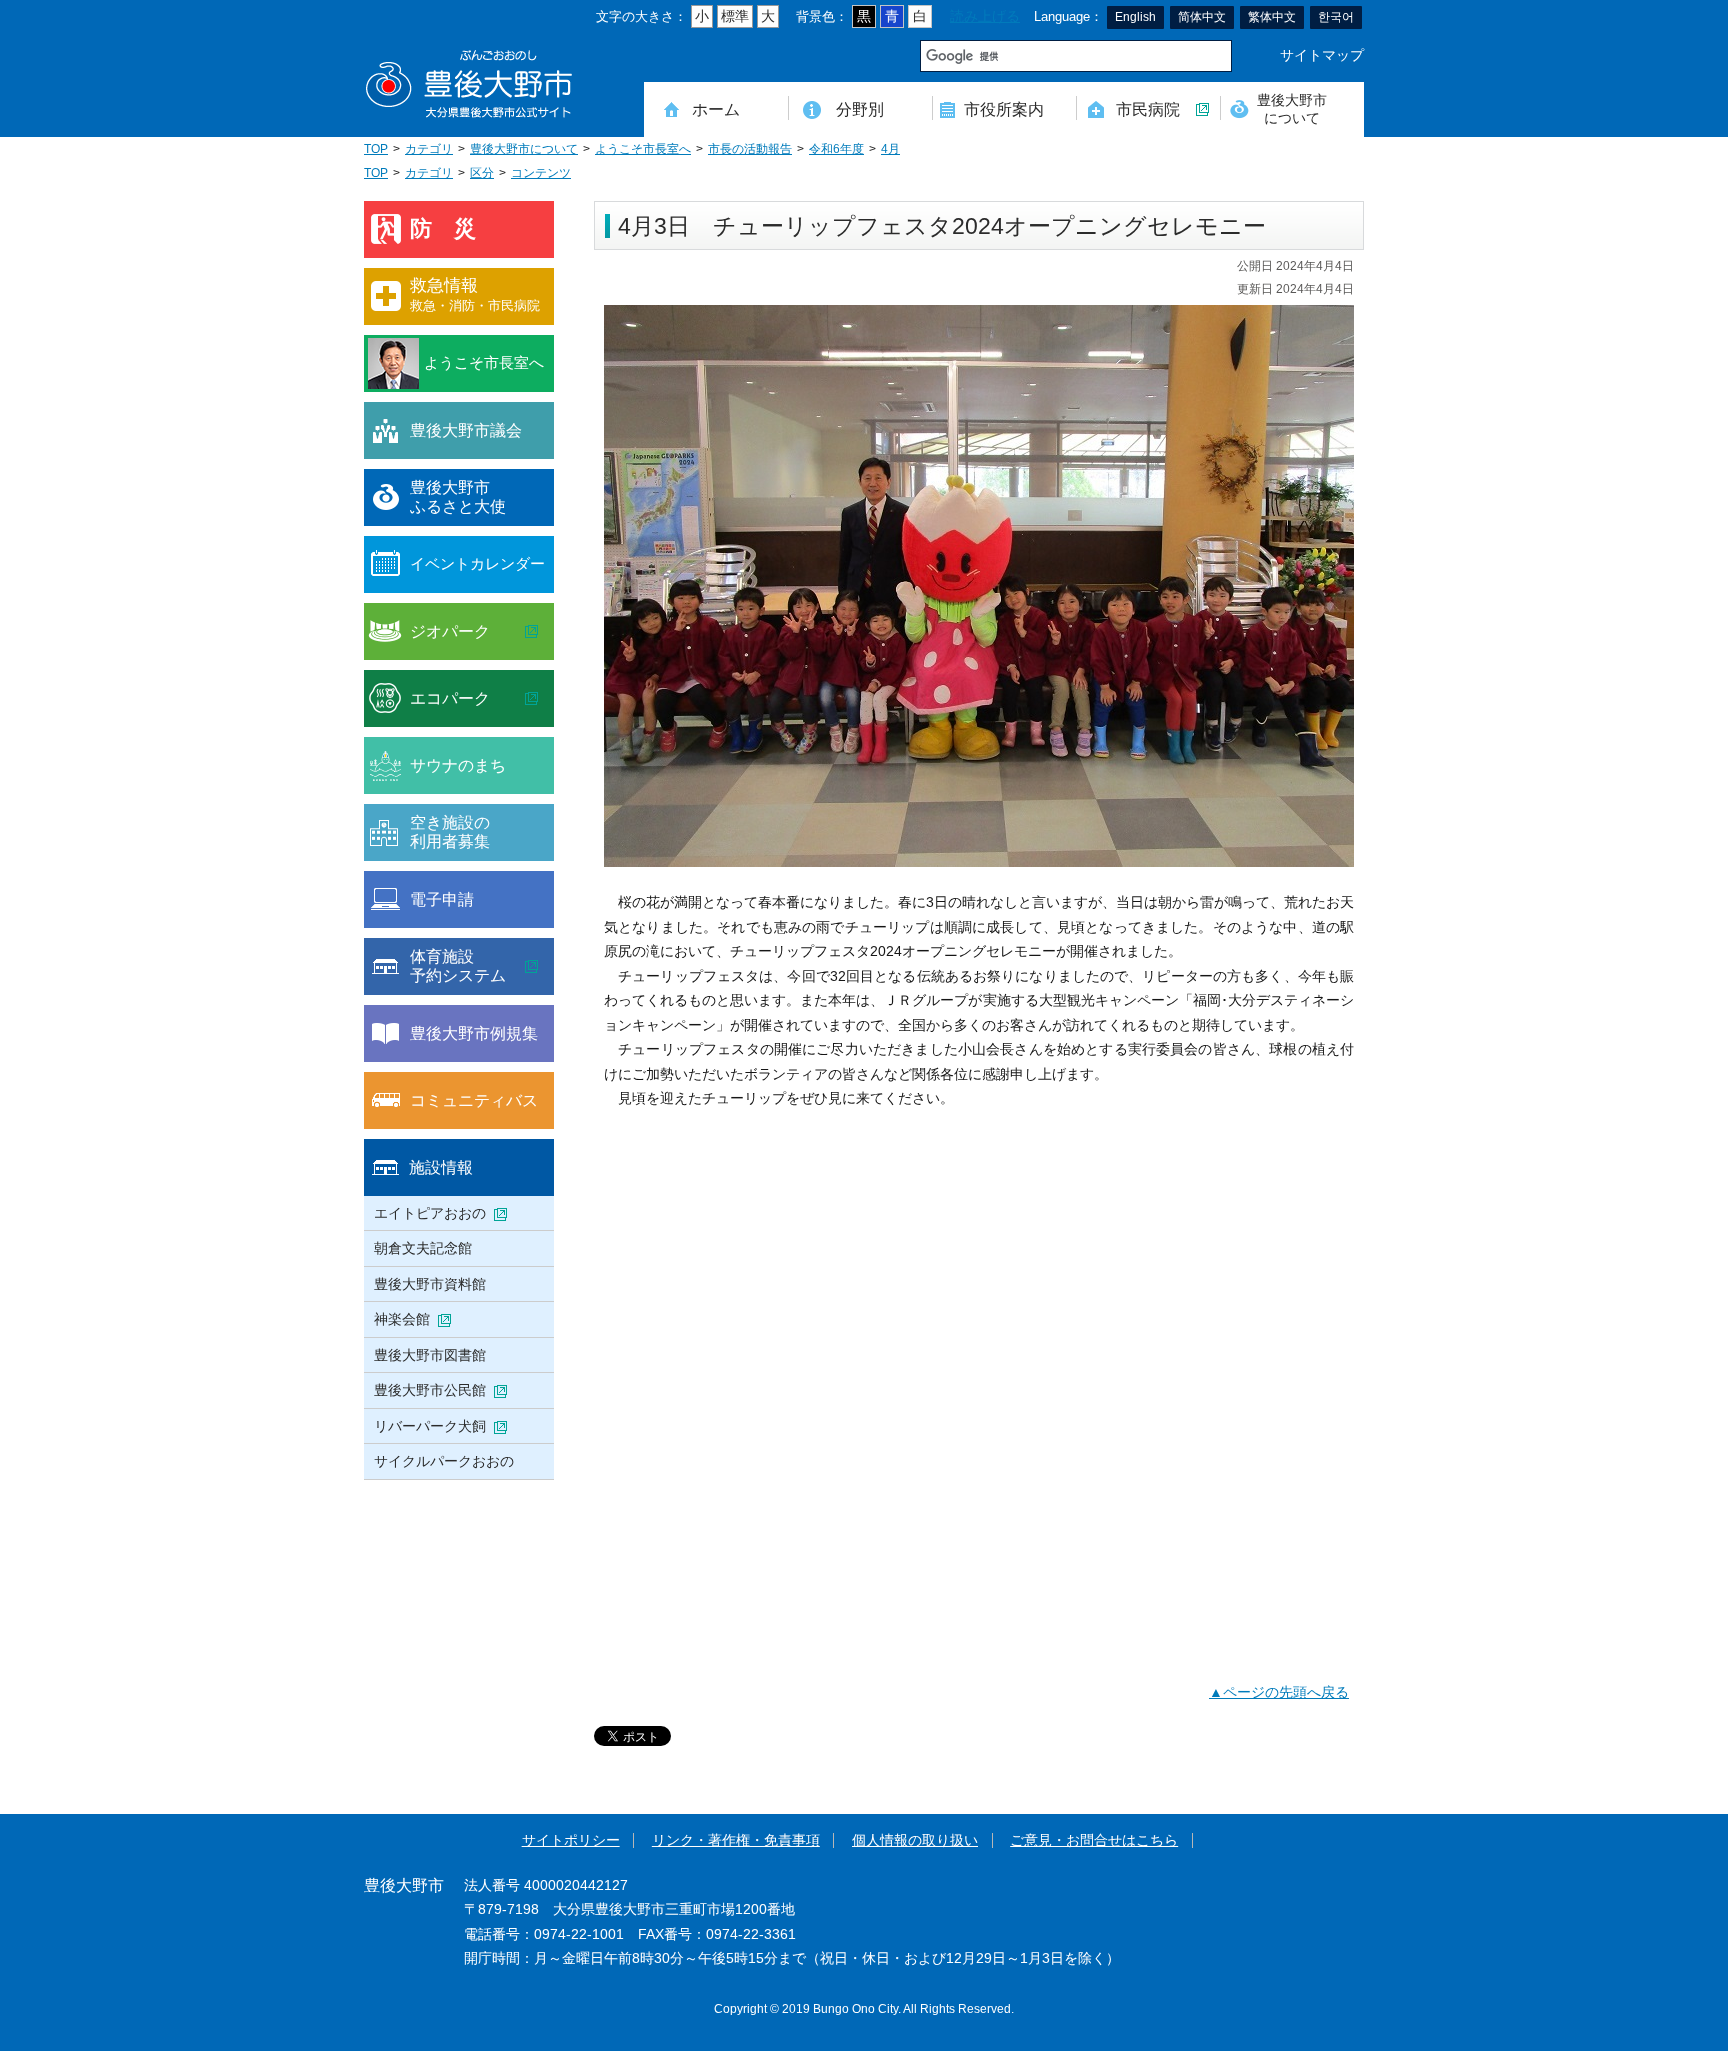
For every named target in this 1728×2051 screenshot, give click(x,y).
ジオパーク (450, 631)
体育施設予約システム (458, 966)
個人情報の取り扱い (915, 1840)
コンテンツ (541, 173)
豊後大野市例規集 (474, 1033)
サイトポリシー (571, 1840)
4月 (890, 149)
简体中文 (1202, 17)
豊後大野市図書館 (430, 1355)
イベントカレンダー (477, 563)
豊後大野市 (469, 84)
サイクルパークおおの (444, 1461)
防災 (454, 228)
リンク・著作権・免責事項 (736, 1840)
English (1135, 17)
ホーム (716, 109)
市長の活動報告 (750, 149)
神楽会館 (402, 1319)
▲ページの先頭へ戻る (1279, 1692)
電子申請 (442, 899)
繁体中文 (1272, 17)
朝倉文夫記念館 (423, 1248)
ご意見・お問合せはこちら (1094, 1840)
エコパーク (450, 698)
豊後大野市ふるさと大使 (458, 497)
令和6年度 (836, 149)
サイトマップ (1322, 55)
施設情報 (441, 1167)
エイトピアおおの (430, 1213)
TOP (376, 149)
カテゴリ (429, 149)
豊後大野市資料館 (430, 1284)
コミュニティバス (474, 1100)
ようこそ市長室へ (643, 149)
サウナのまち (458, 765)
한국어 (1336, 17)
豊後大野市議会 (466, 430)
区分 (482, 173)
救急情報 (475, 294)
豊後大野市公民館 (430, 1390)
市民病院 (1148, 109)
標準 (735, 16)
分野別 (860, 109)
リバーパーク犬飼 (430, 1426)
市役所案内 (1004, 109)
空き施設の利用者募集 (450, 832)
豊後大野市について (1292, 108)
